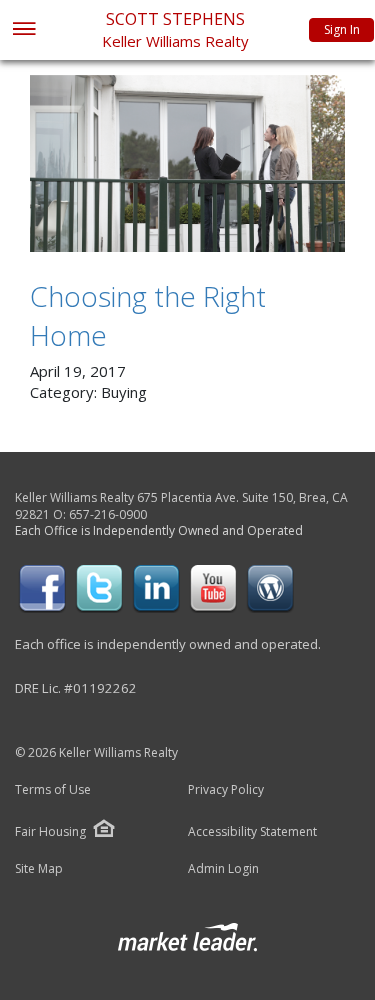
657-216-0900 (108, 514)
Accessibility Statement (252, 832)
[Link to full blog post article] (187, 163)
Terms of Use (53, 790)
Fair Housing (50, 831)
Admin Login (223, 869)
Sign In (342, 29)
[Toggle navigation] (23, 30)
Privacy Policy (226, 790)
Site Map (39, 869)
